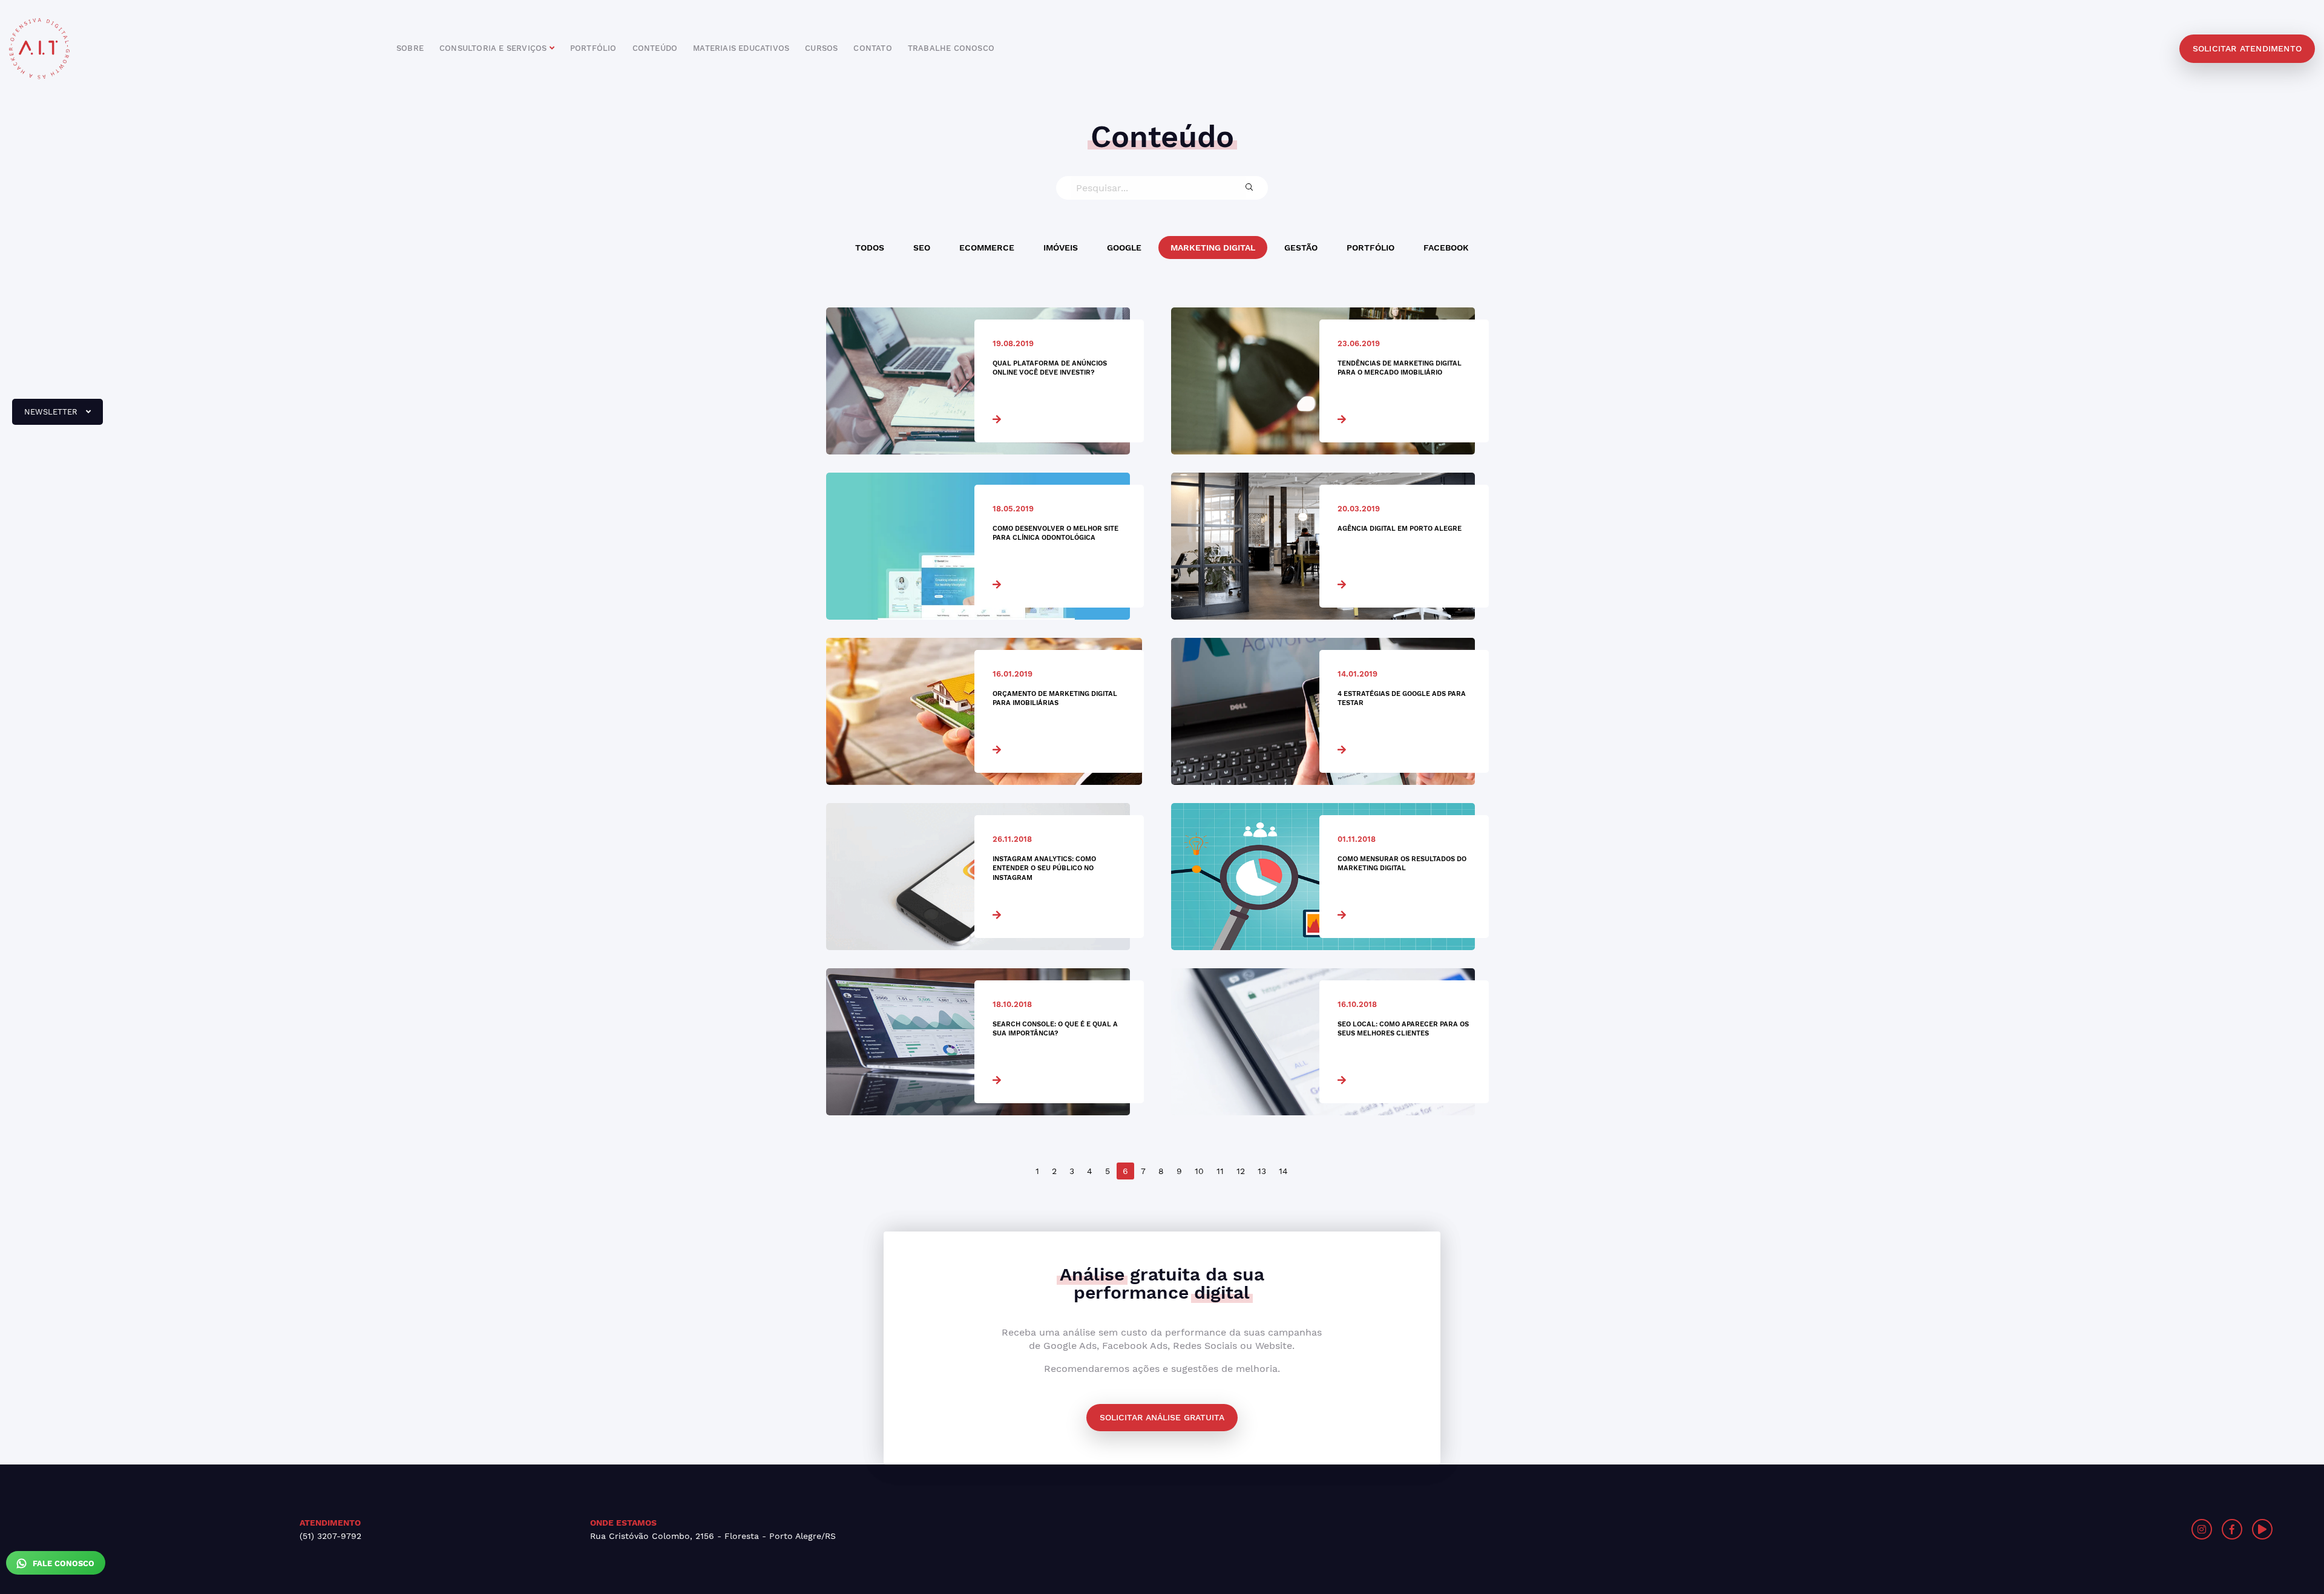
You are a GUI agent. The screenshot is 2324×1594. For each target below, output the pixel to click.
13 (1262, 1171)
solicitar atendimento (2247, 48)
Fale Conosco (62, 1563)
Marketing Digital (1213, 248)
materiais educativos (741, 48)
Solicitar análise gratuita (1162, 1417)
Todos (870, 248)
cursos (821, 48)
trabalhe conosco (951, 48)
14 (1283, 1171)
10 (1199, 1171)
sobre (410, 48)
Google (1124, 248)
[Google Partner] (1764, 1529)
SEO (922, 248)
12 (1241, 1171)
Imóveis (1061, 248)
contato (872, 48)
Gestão (1301, 248)
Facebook (1446, 248)
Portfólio (1370, 248)
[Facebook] (2232, 1529)
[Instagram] (2202, 1529)
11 (1220, 1171)
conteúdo (655, 48)
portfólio (593, 48)
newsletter (46, 416)
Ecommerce (987, 248)
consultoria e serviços (494, 48)
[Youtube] (2262, 1529)
